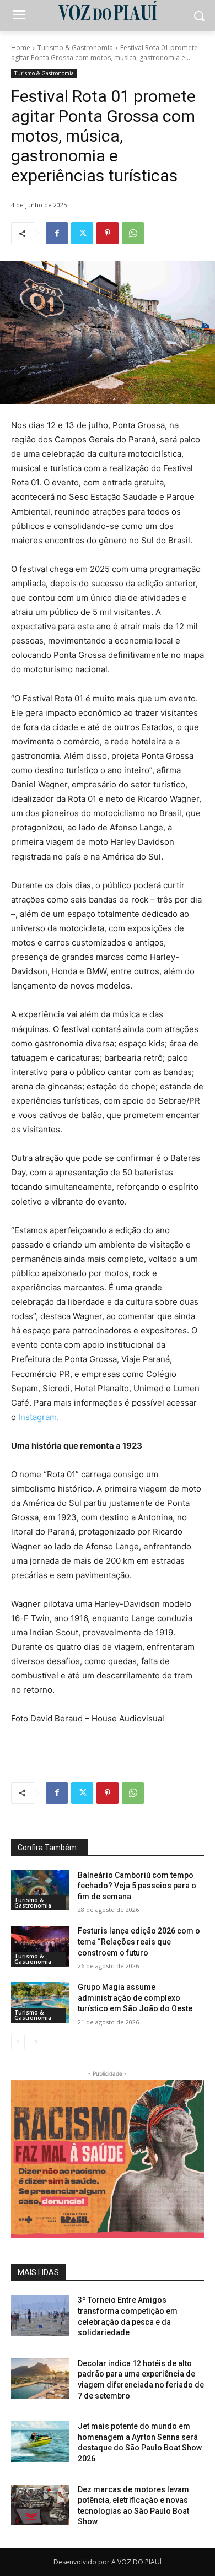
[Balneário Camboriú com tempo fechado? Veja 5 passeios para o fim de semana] (40, 1891)
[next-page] (36, 2042)
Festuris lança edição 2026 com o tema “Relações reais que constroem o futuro (139, 1942)
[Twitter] (82, 233)
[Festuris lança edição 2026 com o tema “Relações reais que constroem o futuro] (40, 1946)
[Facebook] (57, 233)
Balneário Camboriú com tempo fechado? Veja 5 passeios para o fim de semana (137, 1886)
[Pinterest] (108, 233)
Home (21, 48)
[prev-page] (18, 2042)
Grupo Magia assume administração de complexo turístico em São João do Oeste (135, 1998)
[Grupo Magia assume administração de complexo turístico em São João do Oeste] (40, 2002)
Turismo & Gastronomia (75, 48)
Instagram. (39, 1417)
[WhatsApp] (133, 233)
